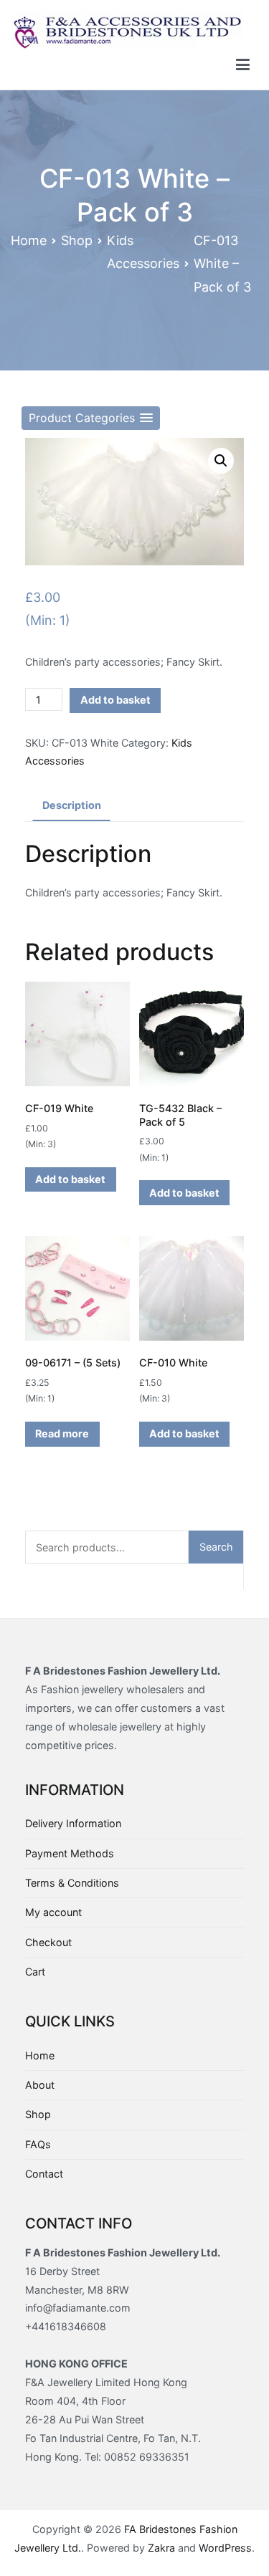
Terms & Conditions (72, 1883)
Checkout (48, 1942)
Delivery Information (73, 1823)
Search (216, 1547)
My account (53, 1912)
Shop (77, 240)
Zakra (161, 2548)
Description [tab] (72, 805)
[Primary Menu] (243, 65)
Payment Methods (70, 1853)
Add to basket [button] (70, 1179)
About (40, 2085)
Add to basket (115, 700)
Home (29, 240)
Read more (62, 1433)
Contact (44, 2174)
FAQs (38, 2144)
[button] (91, 418)
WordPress (225, 2548)
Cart (35, 1972)
